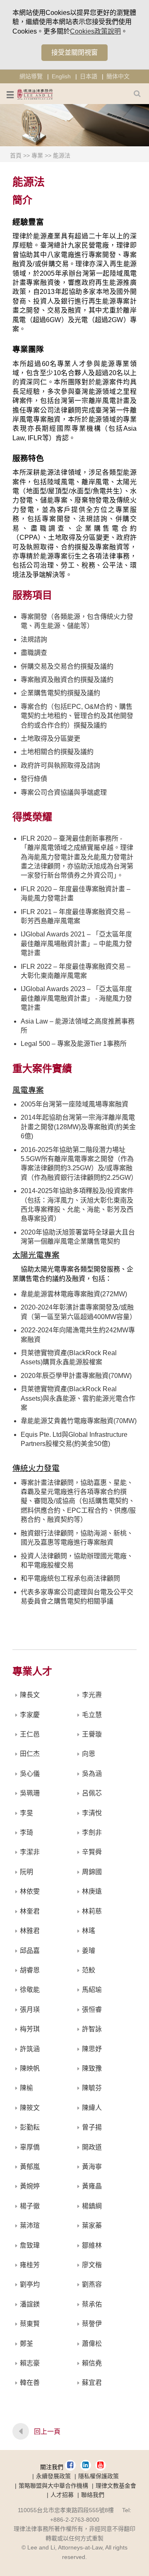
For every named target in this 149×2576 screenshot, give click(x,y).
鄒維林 (92, 2245)
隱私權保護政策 (99, 2476)
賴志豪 (30, 2363)
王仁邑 (30, 1734)
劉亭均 (30, 2284)
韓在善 (30, 2383)
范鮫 (89, 1970)
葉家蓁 (92, 2225)
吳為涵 (92, 1774)
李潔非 (30, 1852)
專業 (37, 155)
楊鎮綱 (92, 2206)
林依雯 (30, 1891)
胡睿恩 (30, 1970)
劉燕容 (92, 2284)
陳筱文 (30, 2108)
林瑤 (89, 1931)
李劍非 (92, 1833)
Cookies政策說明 (95, 31)
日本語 (89, 76)
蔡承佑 (92, 2304)
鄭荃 (26, 2344)
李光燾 (92, 1695)
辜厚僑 (30, 2147)
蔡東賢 (30, 2324)
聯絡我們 (93, 2495)
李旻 (26, 1813)
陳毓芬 (92, 2088)
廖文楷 (92, 2265)
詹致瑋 (30, 2245)
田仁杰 (30, 1754)
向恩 (89, 1754)
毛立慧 (92, 1715)
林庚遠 (92, 1891)
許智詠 (92, 2029)
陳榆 (26, 2088)
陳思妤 (92, 2049)
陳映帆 (30, 2068)
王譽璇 (92, 1734)
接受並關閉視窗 (74, 52)
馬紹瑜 (92, 1990)
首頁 (16, 155)
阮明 (26, 1872)
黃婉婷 (30, 2186)
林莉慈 (92, 1911)
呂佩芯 (92, 1793)
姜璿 (89, 1951)
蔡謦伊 (92, 2324)
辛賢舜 (92, 1852)
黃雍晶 (92, 2186)
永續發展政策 (53, 2476)
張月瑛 (30, 2010)
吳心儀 (30, 1774)
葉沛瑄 (30, 2225)
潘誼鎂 (30, 2304)
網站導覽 (31, 76)
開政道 (92, 2147)
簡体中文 (118, 76)
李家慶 (30, 1715)
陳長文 (30, 1695)
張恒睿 (92, 2010)
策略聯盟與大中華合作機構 (53, 2486)
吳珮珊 (30, 1793)
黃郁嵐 (30, 2167)
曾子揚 (92, 2127)
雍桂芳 (30, 2265)
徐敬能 (30, 1990)
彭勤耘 (30, 2127)
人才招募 (62, 2495)
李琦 (26, 1833)
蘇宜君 (92, 2383)
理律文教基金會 (116, 2486)
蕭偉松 (92, 2344)
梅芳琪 (30, 2029)
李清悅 (92, 1813)
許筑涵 (30, 2049)
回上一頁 (47, 2432)
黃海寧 (92, 2167)
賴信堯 (92, 2363)
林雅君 (30, 1931)
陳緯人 (92, 2108)
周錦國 (92, 1872)
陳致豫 (92, 2068)
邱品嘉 (30, 1951)
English (61, 76)
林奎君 (30, 1911)
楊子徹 (30, 2206)
